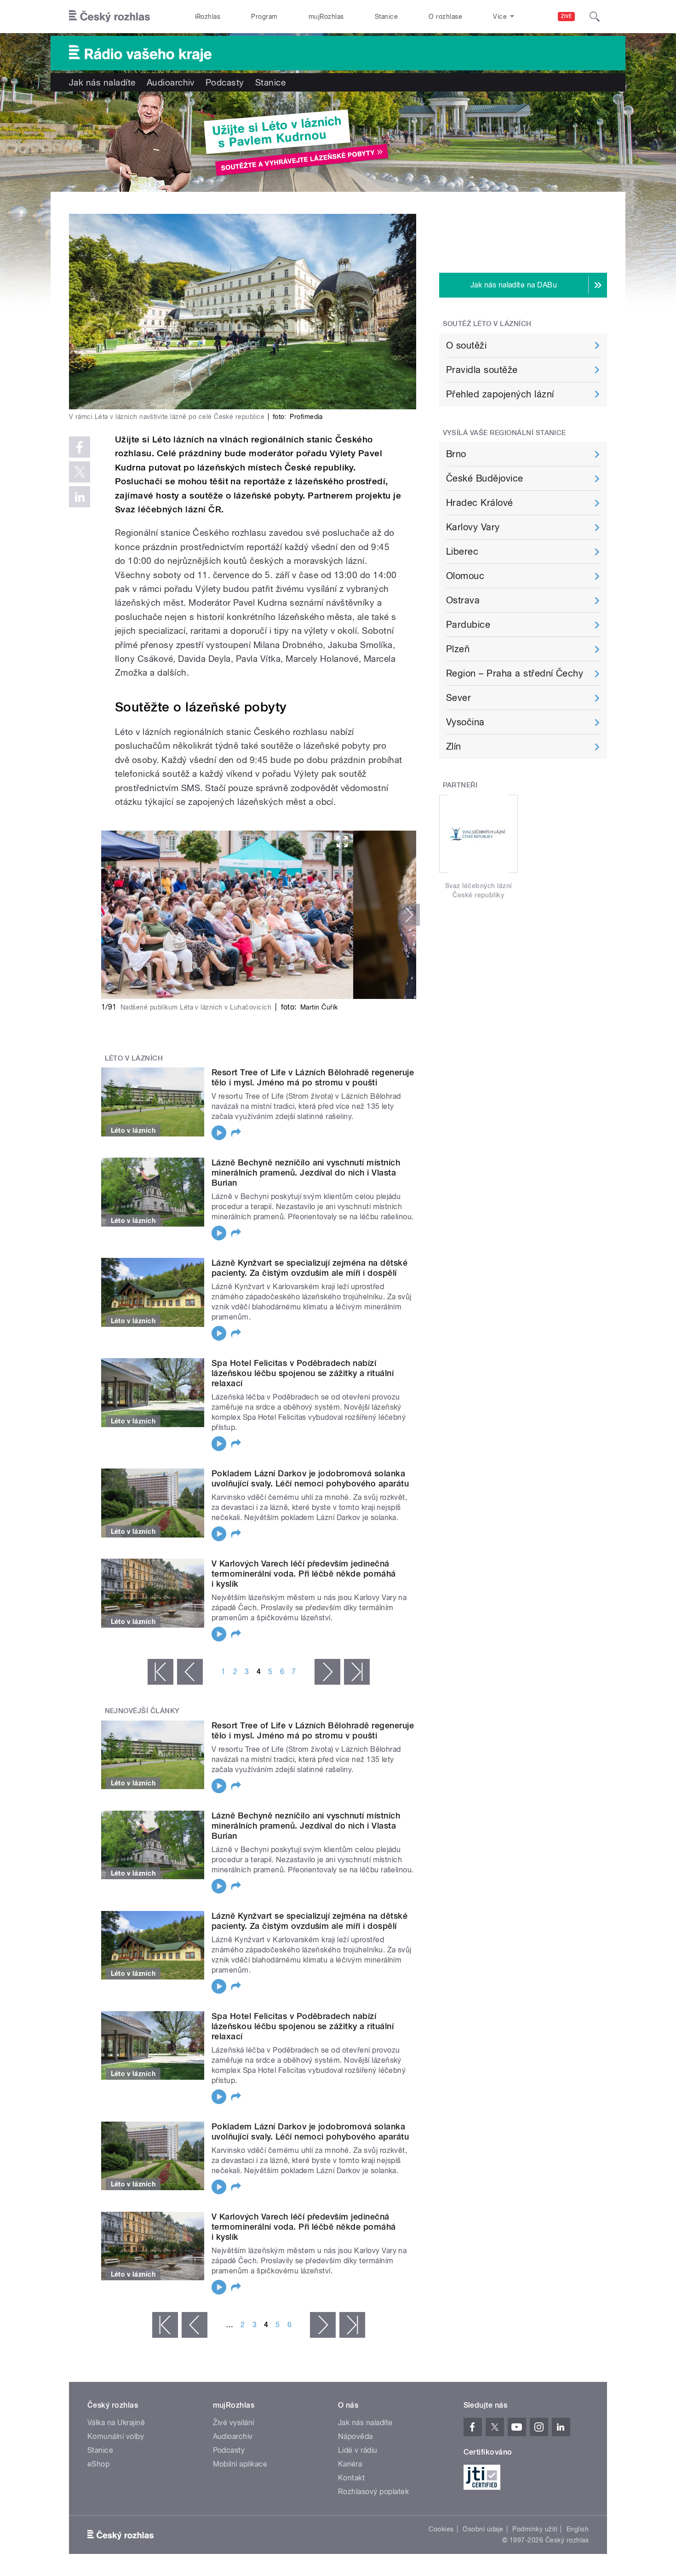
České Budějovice (485, 478)
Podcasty (225, 82)
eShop (98, 2464)
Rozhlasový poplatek (373, 2492)
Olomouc (465, 576)
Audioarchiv (171, 82)
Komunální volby (116, 2436)
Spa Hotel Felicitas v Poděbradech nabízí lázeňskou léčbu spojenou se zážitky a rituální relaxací (303, 1373)
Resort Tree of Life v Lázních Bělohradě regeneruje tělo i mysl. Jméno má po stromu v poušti (313, 1077)
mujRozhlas (326, 17)
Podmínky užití (535, 2529)
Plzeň (458, 649)
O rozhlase (445, 17)
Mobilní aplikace (240, 2464)
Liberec (462, 551)
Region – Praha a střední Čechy (515, 673)
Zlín (454, 746)
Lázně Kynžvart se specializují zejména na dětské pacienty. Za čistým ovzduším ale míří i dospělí (309, 1268)
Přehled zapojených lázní (500, 394)
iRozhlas (208, 17)
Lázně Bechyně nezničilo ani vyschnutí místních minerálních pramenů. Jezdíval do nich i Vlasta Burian (306, 1173)
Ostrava (463, 600)
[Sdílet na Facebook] (80, 447)
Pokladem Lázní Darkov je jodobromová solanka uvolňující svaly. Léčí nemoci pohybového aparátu (310, 1478)
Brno (456, 454)
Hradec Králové (480, 503)
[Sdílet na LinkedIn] (80, 497)
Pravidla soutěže (482, 370)
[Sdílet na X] (80, 472)
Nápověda (355, 2436)
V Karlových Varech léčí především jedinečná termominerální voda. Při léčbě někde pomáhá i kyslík (304, 1574)
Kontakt (351, 2478)
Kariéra (350, 2464)
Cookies (441, 2529)
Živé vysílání (234, 2423)
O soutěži (466, 345)
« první (160, 1672)
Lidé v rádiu (358, 2450)
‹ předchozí (190, 1672)
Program (264, 17)
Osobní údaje (483, 2529)
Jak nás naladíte (102, 82)
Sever (458, 698)
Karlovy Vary (473, 527)
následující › (327, 1672)
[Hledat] (595, 17)
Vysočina (465, 722)
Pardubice (468, 625)
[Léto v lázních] (338, 142)
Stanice (386, 17)
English (578, 2529)
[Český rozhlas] (109, 17)
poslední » (357, 1672)
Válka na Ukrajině (116, 2423)
